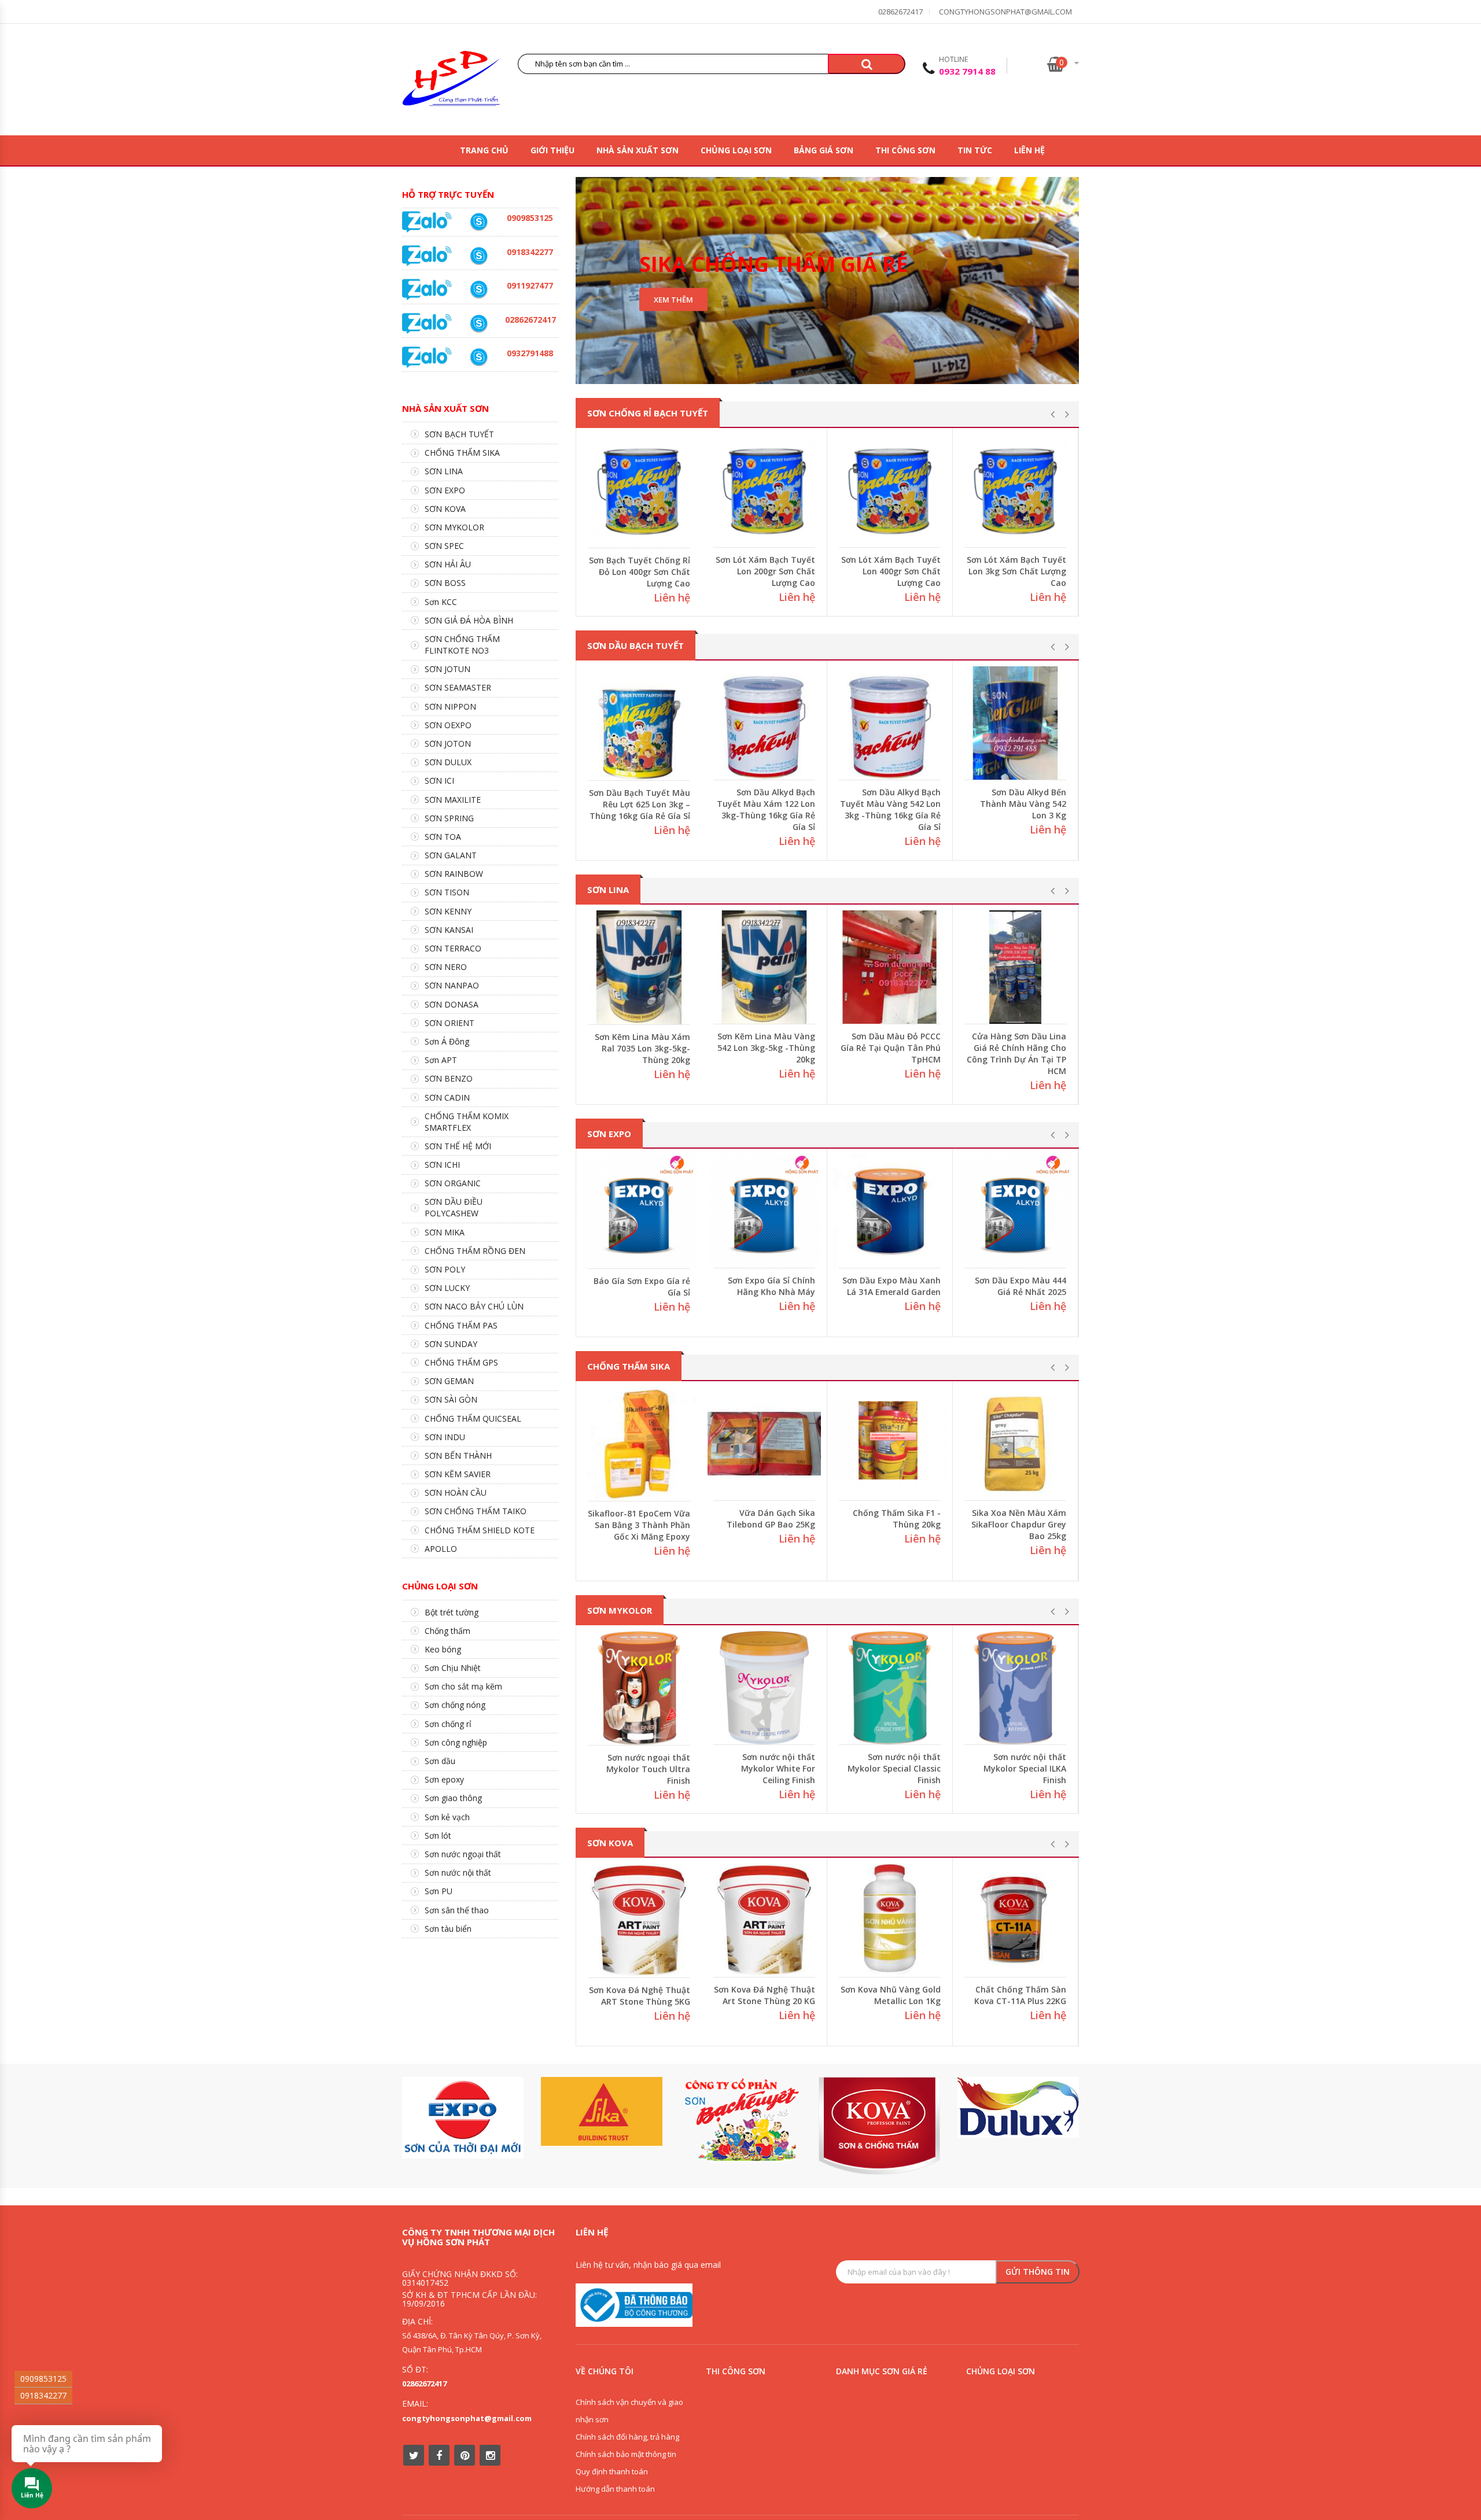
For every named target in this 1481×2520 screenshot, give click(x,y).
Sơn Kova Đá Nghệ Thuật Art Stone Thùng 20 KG (837, 1995)
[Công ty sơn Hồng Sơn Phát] (451, 81)
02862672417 (900, 12)
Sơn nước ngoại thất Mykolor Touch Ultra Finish (773, 1768)
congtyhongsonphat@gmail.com (1005, 12)
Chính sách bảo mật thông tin (626, 2454)
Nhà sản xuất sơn (638, 150)
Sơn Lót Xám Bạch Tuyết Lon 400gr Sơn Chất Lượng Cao (1016, 571)
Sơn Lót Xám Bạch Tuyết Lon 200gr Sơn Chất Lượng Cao (891, 571)
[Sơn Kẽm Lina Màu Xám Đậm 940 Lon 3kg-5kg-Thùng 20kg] (639, 967)
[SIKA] (602, 2111)
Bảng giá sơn (824, 150)
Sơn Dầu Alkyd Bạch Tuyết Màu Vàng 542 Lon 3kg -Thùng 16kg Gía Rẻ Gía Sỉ (1016, 809)
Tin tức (975, 150)
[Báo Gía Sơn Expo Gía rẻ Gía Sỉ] (764, 1211)
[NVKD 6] (478, 222)
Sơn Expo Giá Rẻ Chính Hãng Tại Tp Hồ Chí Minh (640, 1287)
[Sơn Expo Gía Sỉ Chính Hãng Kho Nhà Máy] (890, 1211)
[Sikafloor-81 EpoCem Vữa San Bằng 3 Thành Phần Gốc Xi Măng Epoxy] (764, 1444)
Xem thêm (673, 300)
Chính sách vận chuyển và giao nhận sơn (629, 2411)
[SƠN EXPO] (463, 2118)
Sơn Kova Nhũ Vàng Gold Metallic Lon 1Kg (963, 1995)
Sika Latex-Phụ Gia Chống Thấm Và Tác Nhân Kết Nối (649, 1525)
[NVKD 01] (478, 357)
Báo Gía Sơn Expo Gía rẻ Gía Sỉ (767, 1286)
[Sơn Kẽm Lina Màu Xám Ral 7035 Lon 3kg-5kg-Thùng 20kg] (764, 967)
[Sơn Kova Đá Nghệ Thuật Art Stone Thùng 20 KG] (837, 1920)
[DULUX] (1018, 2107)
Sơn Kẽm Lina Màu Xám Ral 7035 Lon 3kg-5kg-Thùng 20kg (767, 1048)
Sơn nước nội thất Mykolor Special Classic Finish (1020, 1768)
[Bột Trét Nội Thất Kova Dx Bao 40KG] (586, 1921)
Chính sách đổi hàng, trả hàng (627, 2437)
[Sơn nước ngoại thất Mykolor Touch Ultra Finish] (764, 1688)
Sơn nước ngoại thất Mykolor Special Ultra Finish (647, 1769)
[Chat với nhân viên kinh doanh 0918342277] (427, 221)
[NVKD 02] (478, 256)
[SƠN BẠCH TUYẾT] (740, 2120)
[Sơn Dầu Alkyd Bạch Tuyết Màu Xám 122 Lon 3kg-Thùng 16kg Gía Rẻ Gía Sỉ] (890, 723)
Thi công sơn (905, 150)
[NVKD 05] (478, 324)
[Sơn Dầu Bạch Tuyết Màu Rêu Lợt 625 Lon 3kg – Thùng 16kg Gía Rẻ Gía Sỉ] (764, 723)
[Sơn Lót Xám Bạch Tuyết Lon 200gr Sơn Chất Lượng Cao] (890, 490)
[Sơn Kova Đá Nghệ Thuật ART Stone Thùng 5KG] (711, 1920)
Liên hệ (1029, 150)
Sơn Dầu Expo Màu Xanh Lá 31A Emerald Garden (1017, 1286)
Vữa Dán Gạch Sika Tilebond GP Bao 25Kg (896, 1519)
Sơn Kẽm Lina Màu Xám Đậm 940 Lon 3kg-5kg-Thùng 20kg (642, 1048)
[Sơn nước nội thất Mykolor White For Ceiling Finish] (890, 1688)
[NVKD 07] (478, 289)
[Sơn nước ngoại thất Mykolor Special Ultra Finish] (639, 1688)
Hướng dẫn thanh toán (615, 2489)
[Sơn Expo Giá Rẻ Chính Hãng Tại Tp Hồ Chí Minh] (639, 1211)
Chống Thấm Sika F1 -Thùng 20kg (1022, 1519)
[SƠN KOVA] (879, 2126)
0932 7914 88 (967, 71)
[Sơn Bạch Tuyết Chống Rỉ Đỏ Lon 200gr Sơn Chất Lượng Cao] (639, 491)
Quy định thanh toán (612, 2471)
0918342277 (43, 2395)
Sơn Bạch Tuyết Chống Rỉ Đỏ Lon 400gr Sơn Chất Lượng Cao (765, 571)
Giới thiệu (552, 150)
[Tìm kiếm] (867, 64)
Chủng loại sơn (736, 150)
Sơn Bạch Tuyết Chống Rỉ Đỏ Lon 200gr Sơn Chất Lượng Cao (640, 572)
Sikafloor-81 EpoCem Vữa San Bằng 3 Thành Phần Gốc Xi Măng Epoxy (766, 1524)
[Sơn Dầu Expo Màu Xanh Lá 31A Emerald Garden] (1015, 1211)
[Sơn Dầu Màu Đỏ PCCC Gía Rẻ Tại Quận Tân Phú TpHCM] (1015, 967)
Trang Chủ (484, 150)
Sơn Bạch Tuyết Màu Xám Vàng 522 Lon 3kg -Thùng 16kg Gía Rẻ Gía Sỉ (640, 804)
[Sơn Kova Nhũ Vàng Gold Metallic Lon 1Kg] (962, 1920)
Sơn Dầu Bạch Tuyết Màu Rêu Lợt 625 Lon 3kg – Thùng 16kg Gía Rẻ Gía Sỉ (765, 804)
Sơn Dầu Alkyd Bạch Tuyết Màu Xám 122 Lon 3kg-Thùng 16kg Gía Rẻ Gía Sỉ (891, 809)
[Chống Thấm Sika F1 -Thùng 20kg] (1015, 1444)
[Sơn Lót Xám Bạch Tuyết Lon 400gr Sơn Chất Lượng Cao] (1015, 490)
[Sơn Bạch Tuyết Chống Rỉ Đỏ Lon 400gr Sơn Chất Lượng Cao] (764, 490)
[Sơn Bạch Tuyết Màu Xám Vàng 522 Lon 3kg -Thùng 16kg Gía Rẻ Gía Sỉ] (639, 723)
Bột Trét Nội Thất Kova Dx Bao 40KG (590, 1996)
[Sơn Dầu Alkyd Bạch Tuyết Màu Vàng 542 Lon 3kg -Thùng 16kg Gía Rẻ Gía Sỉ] (1015, 723)
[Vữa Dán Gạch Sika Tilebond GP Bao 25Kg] (890, 1444)
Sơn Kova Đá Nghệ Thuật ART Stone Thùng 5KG (711, 1995)
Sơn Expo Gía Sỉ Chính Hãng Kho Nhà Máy (897, 1286)
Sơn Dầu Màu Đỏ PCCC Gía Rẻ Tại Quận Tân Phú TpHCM (1016, 1048)
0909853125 (43, 2379)
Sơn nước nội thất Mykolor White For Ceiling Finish (904, 1768)
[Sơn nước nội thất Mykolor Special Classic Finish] (1015, 1688)
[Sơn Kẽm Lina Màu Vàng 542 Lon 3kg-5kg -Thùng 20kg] (890, 967)
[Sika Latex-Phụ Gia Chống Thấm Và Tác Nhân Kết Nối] (639, 1444)
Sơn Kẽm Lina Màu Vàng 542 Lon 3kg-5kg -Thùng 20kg (892, 1048)
